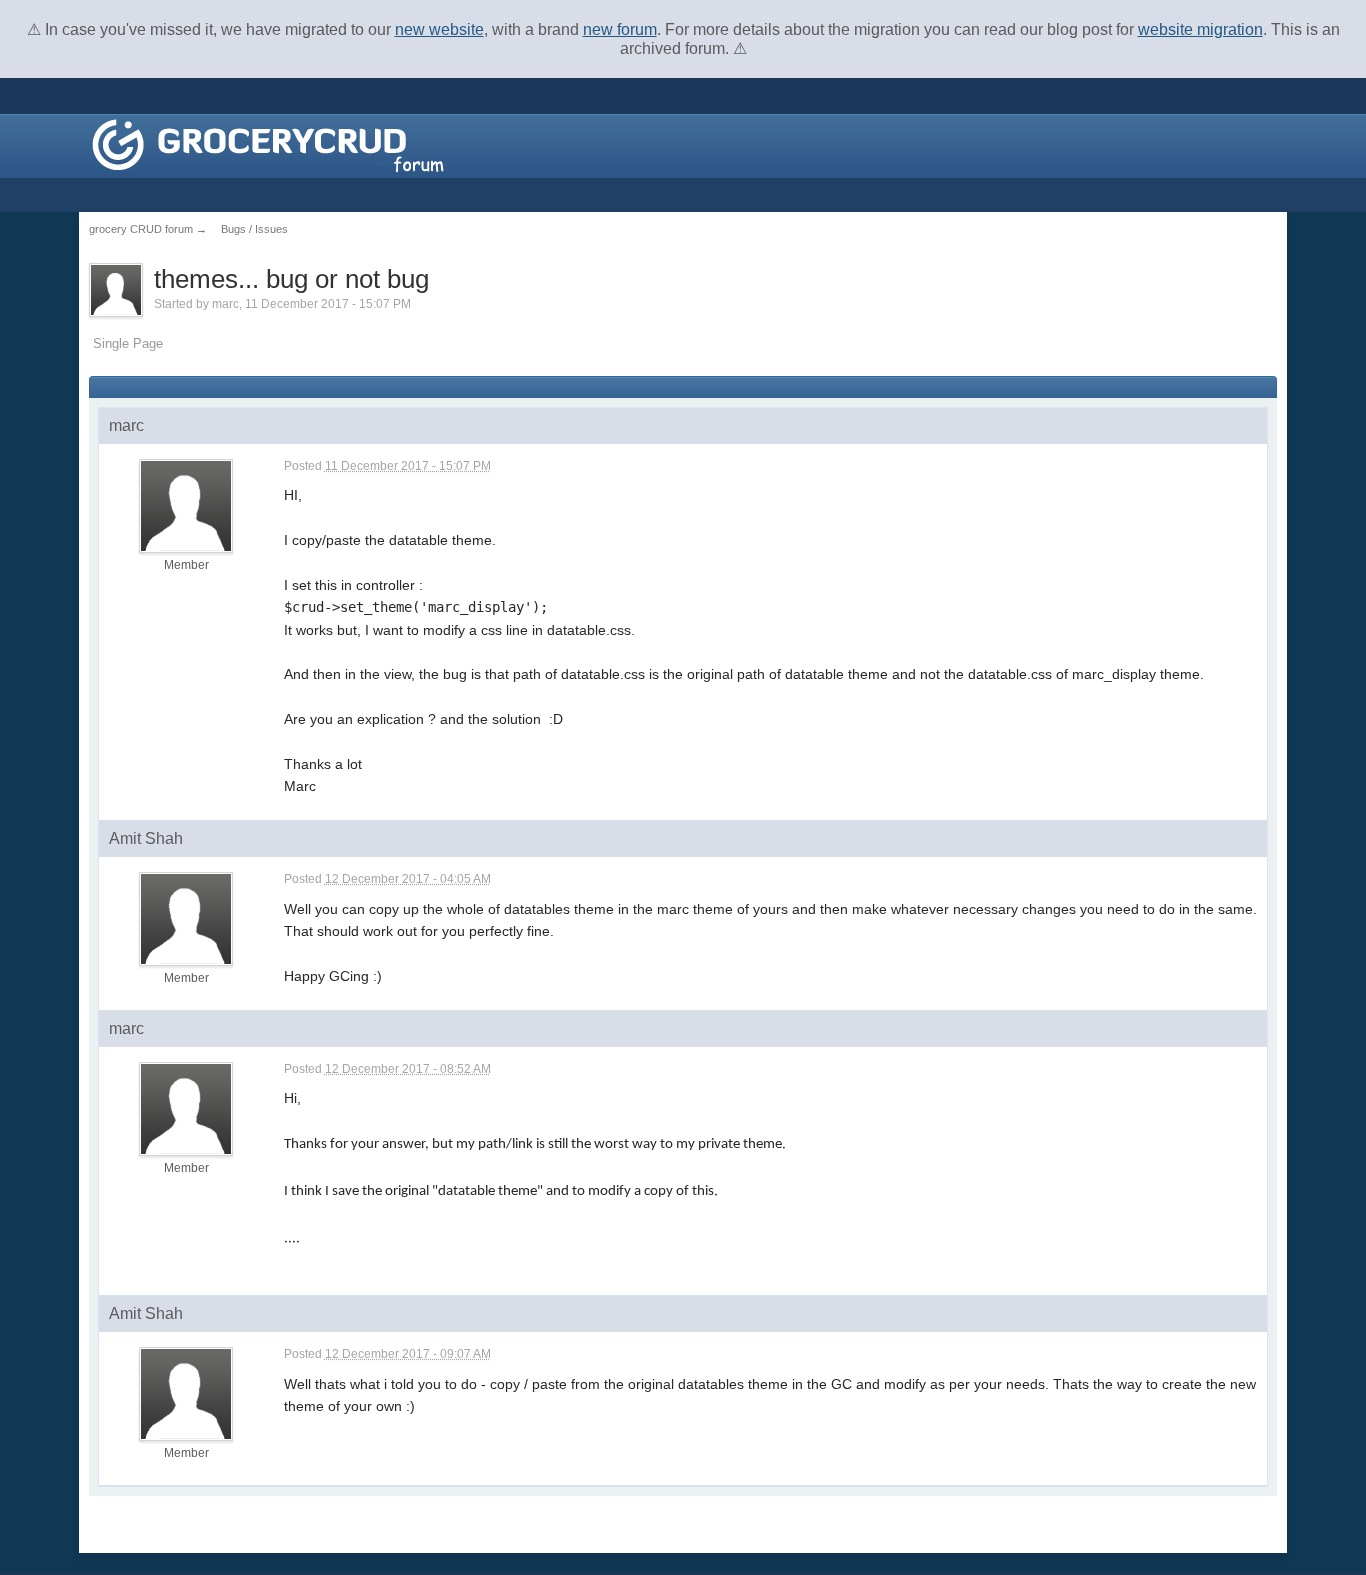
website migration (1200, 29)
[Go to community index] (268, 144)
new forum (620, 29)
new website (439, 29)
